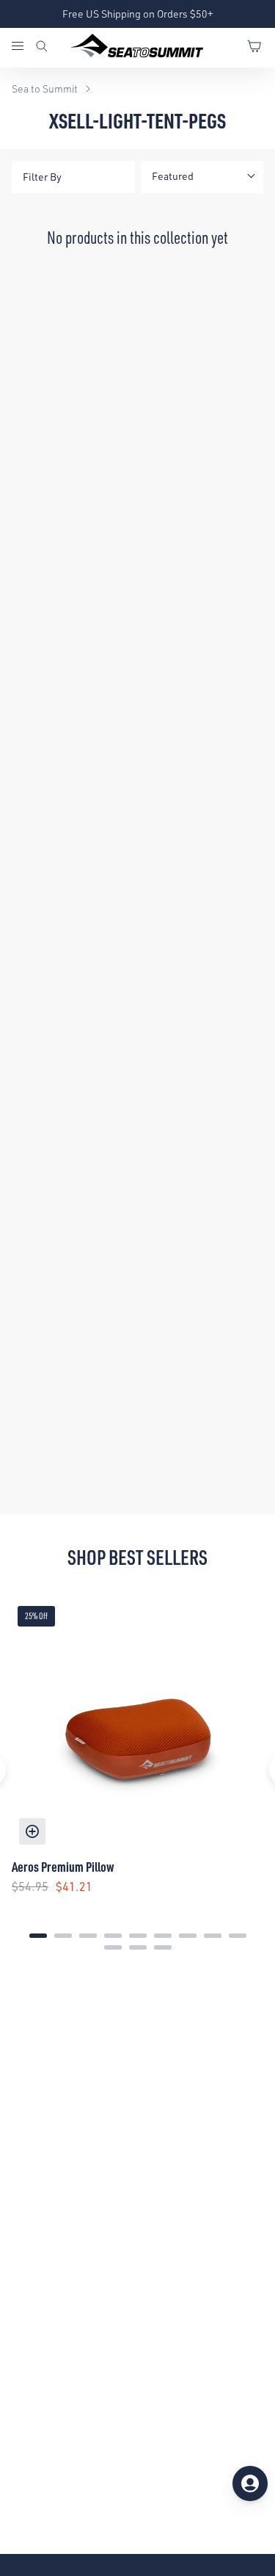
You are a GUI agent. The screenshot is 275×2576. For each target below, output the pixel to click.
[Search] (42, 48)
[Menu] (23, 48)
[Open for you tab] (250, 2483)
